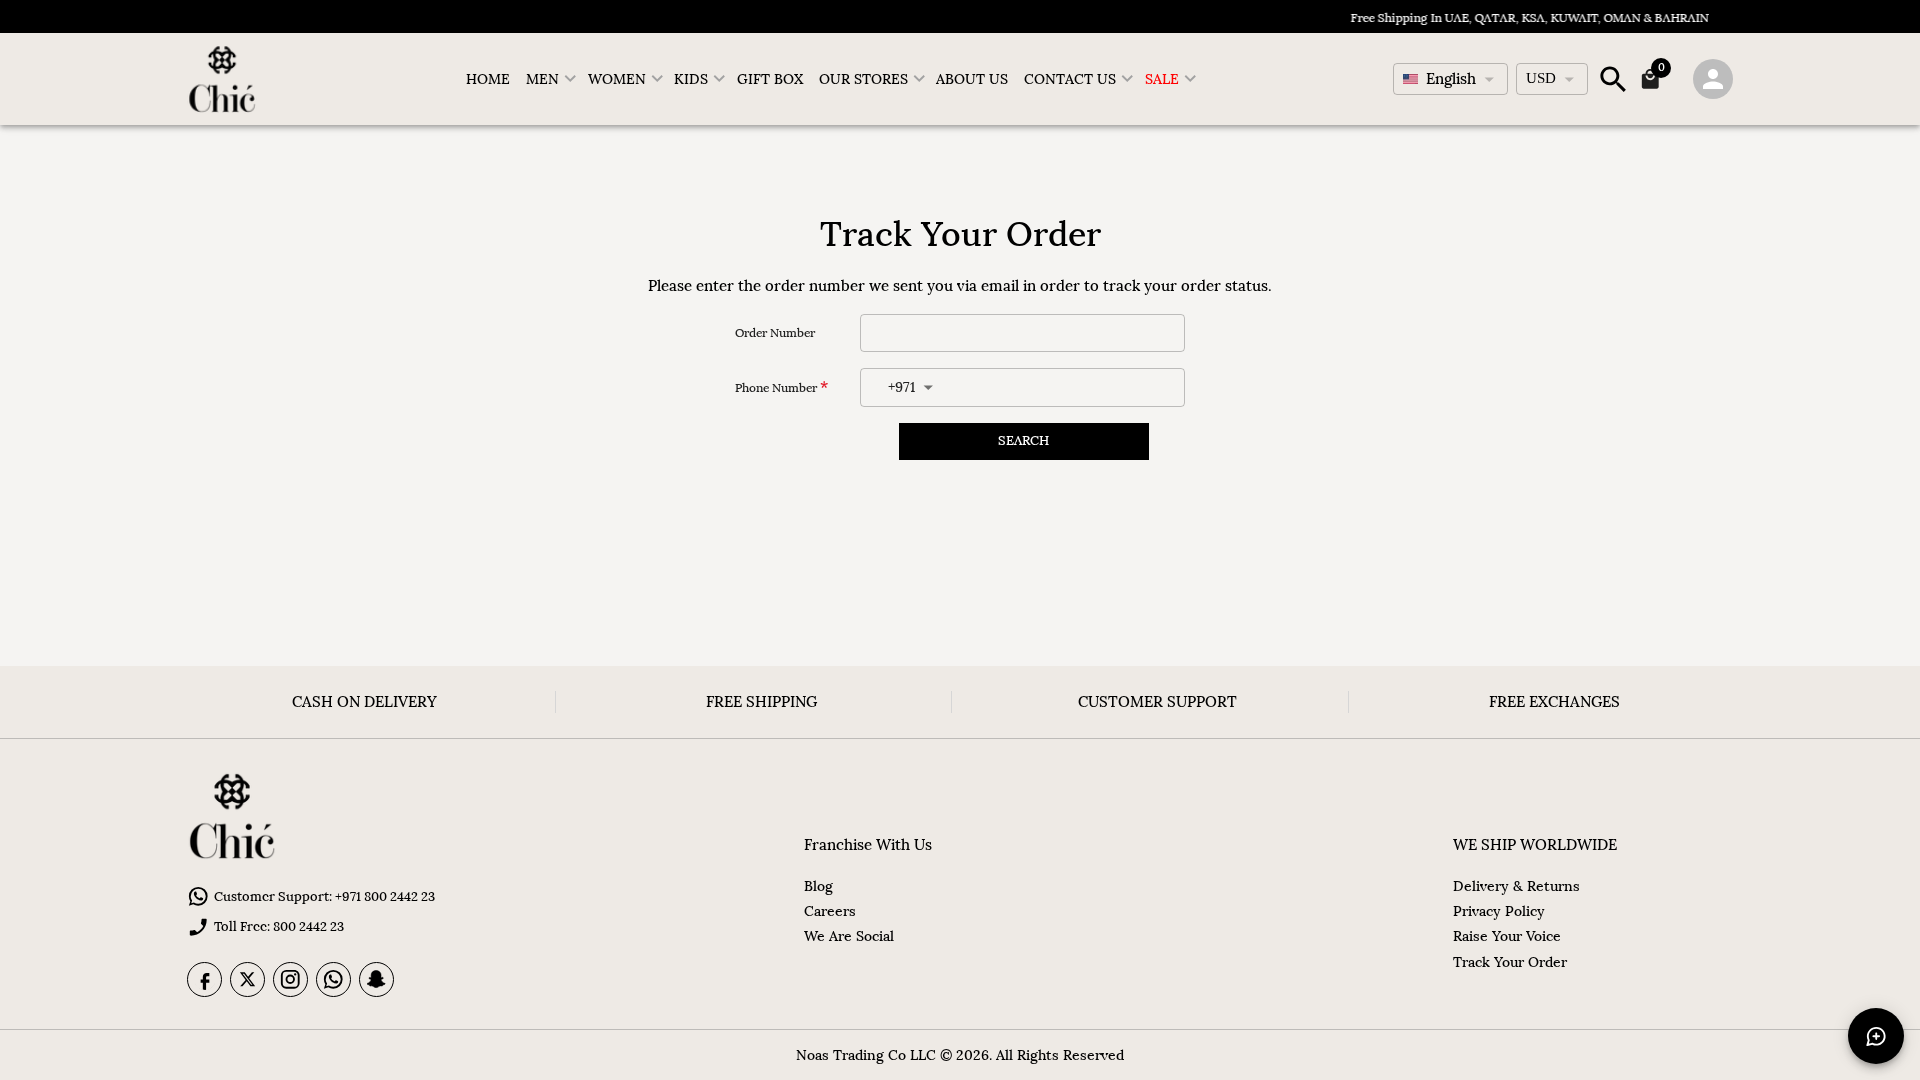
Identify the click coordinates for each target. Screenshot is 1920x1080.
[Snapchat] (376, 979)
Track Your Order (1510, 962)
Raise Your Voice (1507, 936)
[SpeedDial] (1876, 1036)
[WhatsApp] (333, 979)
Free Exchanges (1554, 701)
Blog (818, 886)
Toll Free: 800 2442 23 (279, 926)
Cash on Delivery (364, 701)
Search (1023, 440)
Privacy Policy (1499, 911)
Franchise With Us (868, 844)
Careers (830, 911)
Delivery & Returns (1516, 886)
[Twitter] (247, 979)
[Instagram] (290, 979)
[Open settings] (1713, 79)
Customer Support (1157, 701)
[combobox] (1450, 79)
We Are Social (849, 936)
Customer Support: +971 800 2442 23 (324, 896)
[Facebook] (204, 979)
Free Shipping (761, 701)
